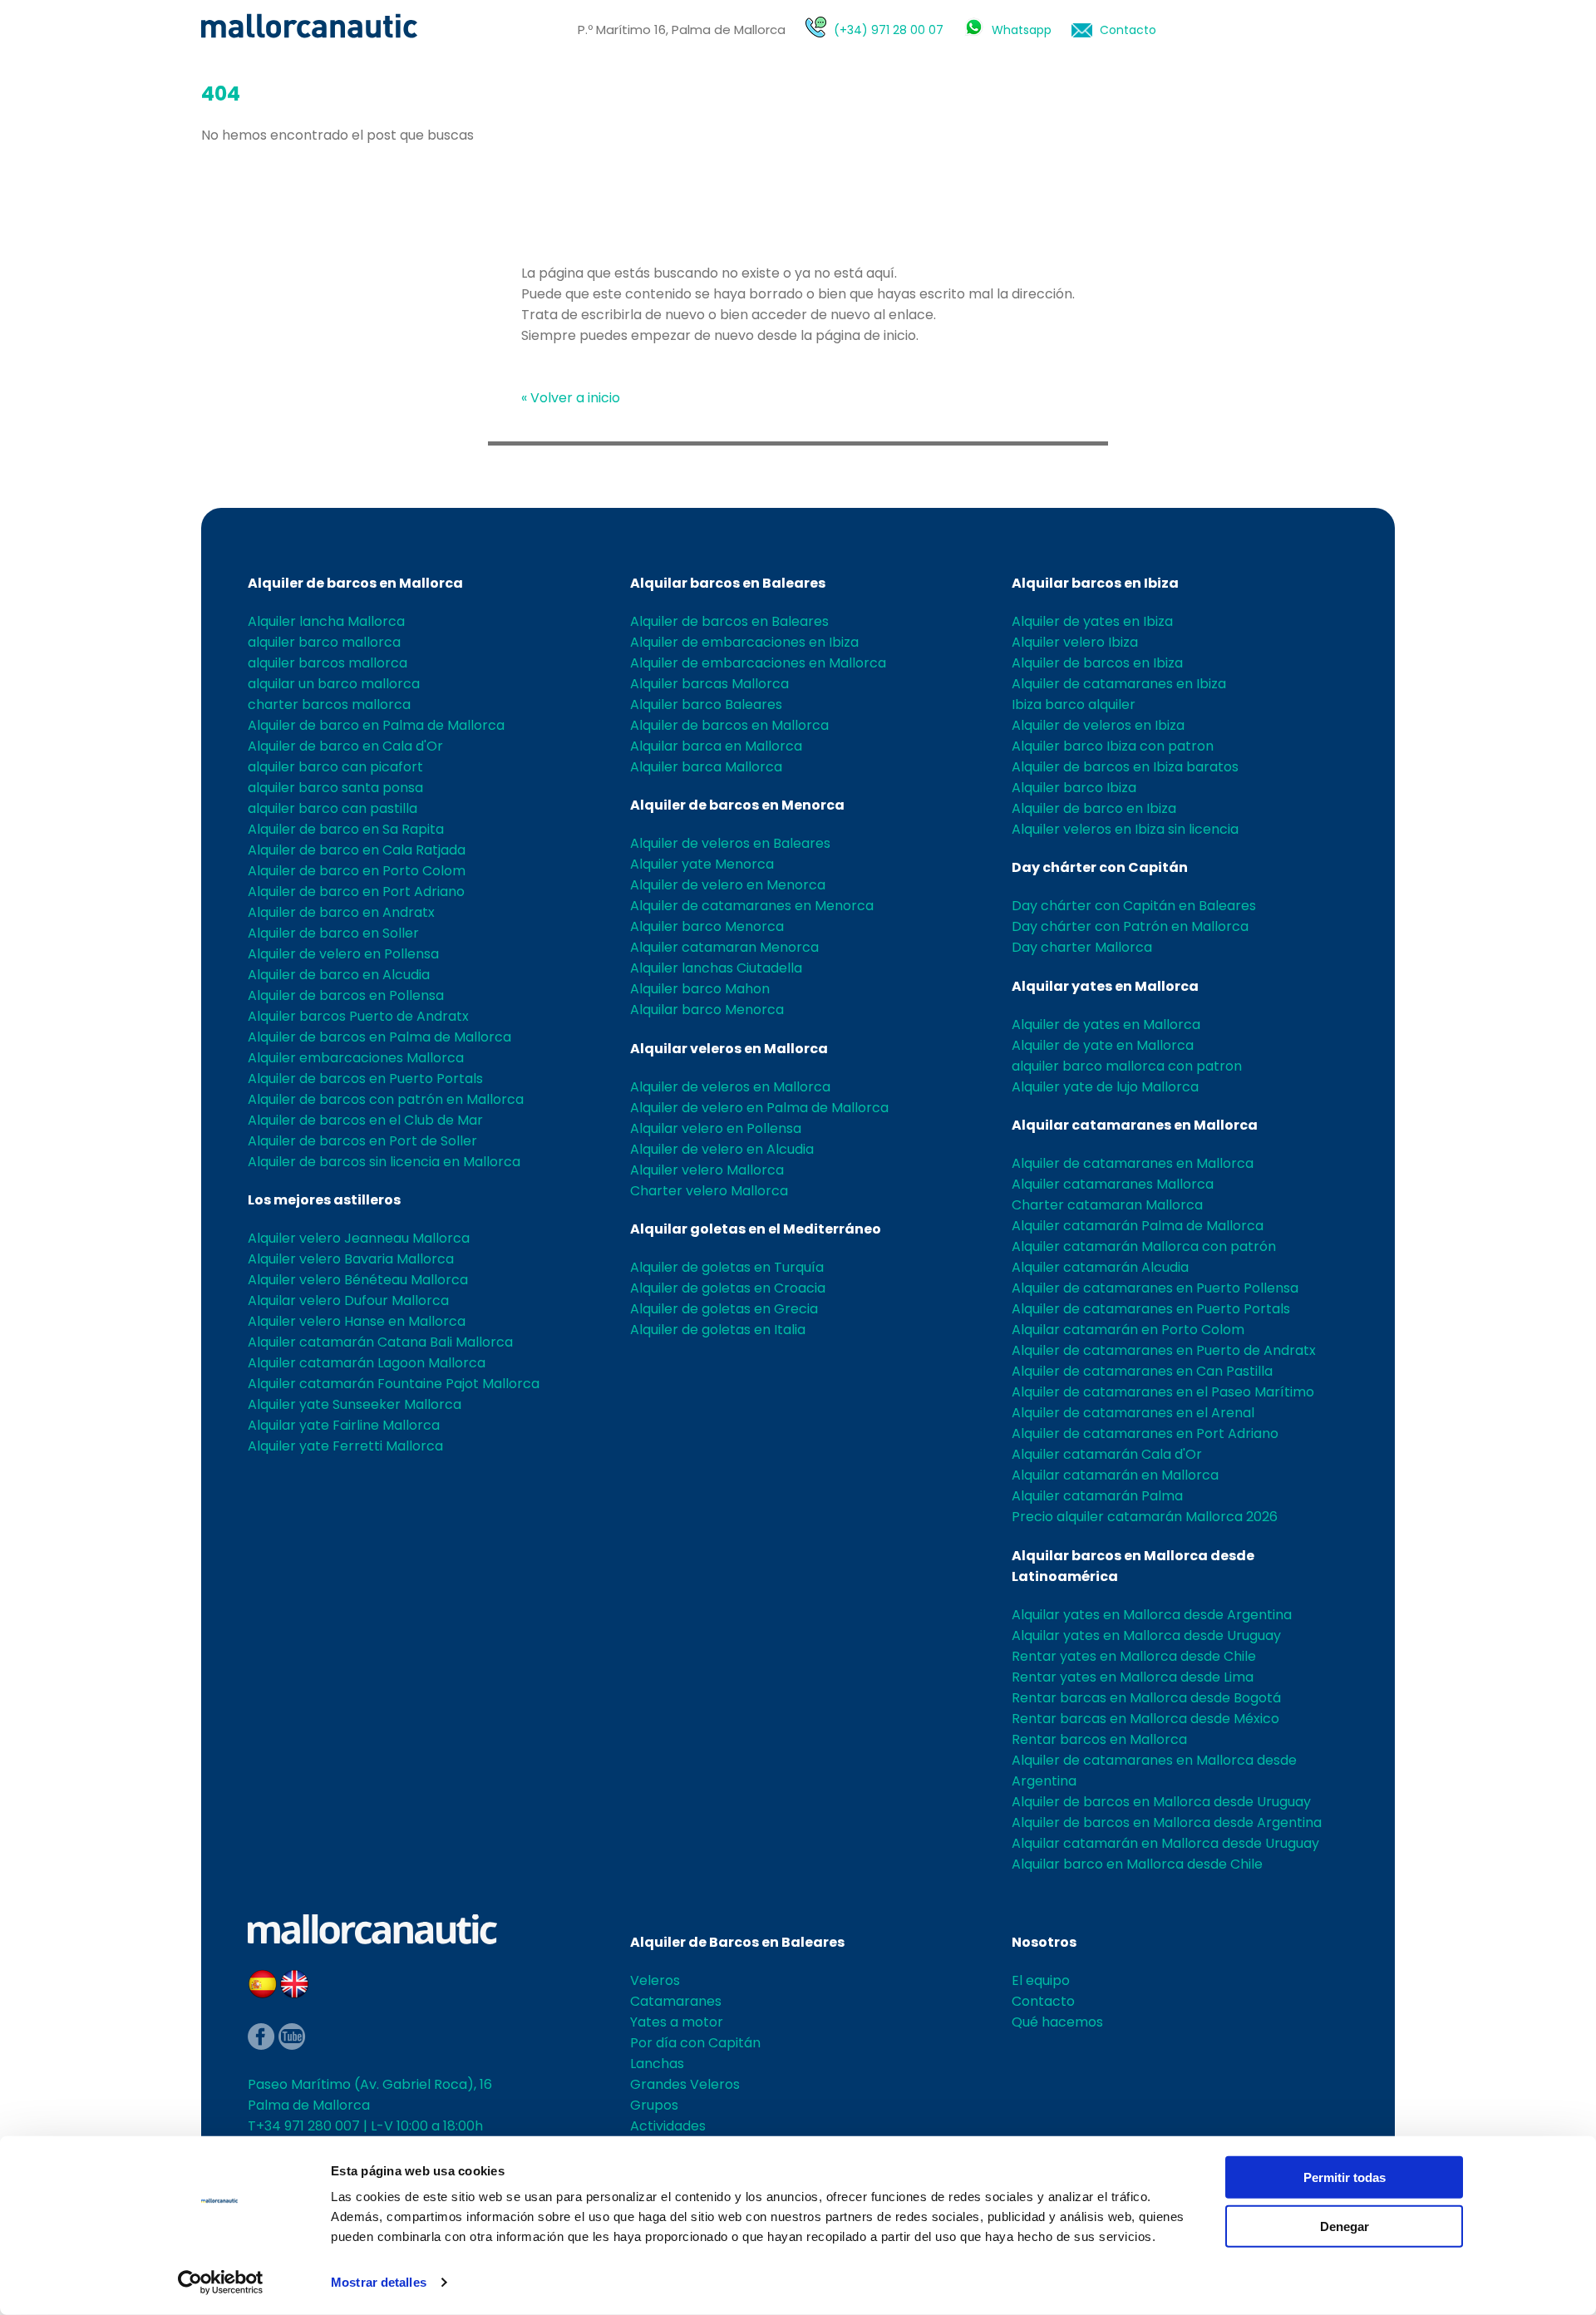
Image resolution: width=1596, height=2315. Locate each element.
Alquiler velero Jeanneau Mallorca (359, 1238)
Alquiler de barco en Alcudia (339, 975)
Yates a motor (677, 2022)
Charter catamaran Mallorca (1107, 1205)
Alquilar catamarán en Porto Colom (1128, 1330)
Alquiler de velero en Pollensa (343, 954)
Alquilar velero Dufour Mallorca (348, 1300)
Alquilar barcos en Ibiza (1095, 583)
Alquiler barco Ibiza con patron (1113, 746)
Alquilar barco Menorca (707, 1010)
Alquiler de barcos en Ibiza (1097, 663)
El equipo (1041, 1980)
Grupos (654, 2105)
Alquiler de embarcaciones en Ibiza (744, 642)
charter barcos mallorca (329, 704)
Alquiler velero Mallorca (707, 1170)
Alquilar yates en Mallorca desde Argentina (1152, 1615)
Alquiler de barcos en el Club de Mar (365, 1120)
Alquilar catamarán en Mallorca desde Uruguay (1165, 1843)
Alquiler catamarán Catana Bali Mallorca (380, 1342)
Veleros (655, 1980)
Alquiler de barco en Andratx (341, 912)
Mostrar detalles (379, 2282)
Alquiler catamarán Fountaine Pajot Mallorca (394, 1384)
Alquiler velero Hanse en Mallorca (357, 1321)
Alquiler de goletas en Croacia (728, 1288)
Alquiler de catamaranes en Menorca (752, 906)
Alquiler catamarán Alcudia (1100, 1267)
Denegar (1345, 2226)
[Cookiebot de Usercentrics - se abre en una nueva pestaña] (221, 2283)
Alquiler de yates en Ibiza (1092, 621)
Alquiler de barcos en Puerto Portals (365, 1079)
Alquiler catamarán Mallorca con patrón (1144, 1246)
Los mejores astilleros (324, 1200)
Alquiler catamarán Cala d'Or (1107, 1454)
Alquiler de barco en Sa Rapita (346, 829)
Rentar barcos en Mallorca (1099, 1739)
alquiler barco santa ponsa (335, 788)
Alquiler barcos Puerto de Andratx (358, 1016)
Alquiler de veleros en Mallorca (730, 1087)
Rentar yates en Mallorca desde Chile (1134, 1656)
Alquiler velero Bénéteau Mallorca (358, 1280)
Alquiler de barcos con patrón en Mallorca (386, 1099)
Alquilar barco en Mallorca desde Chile (1137, 1864)
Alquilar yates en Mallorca (1105, 986)
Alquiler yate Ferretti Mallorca (345, 1446)
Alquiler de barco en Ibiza (1094, 808)
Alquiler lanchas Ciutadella (716, 968)
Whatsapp (1022, 30)
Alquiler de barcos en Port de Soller (362, 1141)
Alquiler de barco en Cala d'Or (345, 746)
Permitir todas (1345, 2177)
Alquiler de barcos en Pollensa (346, 995)
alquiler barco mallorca (324, 642)
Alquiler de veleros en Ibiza (1098, 725)
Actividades (668, 2126)
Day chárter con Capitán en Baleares (1134, 906)
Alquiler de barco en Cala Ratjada (357, 850)
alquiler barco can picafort (335, 767)
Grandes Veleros (685, 2084)
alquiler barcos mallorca (328, 663)
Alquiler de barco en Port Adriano (356, 892)
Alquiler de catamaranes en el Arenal (1133, 1413)
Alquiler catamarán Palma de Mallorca (1138, 1226)
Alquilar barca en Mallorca (716, 746)
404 (221, 94)
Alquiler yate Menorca (702, 864)
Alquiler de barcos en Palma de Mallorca (379, 1037)
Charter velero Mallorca (709, 1191)
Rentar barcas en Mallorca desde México (1145, 1719)
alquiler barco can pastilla (332, 808)
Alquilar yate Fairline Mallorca (344, 1425)
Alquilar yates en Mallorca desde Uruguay (1146, 1635)
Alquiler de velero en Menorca (728, 885)
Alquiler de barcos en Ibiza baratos (1125, 767)
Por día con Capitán (695, 2043)
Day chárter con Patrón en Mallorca (1130, 926)
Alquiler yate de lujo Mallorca (1105, 1087)
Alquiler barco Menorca (707, 926)
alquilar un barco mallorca (334, 684)
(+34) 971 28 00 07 (889, 30)
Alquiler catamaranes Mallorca (1113, 1184)
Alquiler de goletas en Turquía (727, 1267)
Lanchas (657, 2064)
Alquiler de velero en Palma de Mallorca (759, 1108)
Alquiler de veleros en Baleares (730, 843)
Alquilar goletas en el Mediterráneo (756, 1229)
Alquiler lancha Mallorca (326, 621)
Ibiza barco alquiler (1074, 704)
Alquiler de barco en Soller (333, 933)
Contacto (1128, 30)
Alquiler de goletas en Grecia (724, 1309)
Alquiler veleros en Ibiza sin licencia (1125, 829)
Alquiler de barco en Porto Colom (357, 871)
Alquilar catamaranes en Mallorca (1135, 1125)
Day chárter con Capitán (1100, 867)
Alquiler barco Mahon (700, 989)
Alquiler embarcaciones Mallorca (356, 1058)
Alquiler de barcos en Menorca (737, 805)
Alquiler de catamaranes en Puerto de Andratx (1164, 1350)
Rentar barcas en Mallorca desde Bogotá (1146, 1698)
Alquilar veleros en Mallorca (729, 1049)
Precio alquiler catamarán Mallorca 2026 (1145, 1517)
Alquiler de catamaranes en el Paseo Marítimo (1163, 1392)
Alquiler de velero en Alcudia (722, 1149)
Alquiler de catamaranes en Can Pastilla (1142, 1371)
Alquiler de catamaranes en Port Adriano (1145, 1433)
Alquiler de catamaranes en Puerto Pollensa (1155, 1288)
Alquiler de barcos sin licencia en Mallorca (384, 1162)
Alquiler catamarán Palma (1097, 1496)
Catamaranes (676, 2001)
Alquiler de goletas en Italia (718, 1330)
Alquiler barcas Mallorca (709, 684)
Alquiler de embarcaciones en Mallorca (758, 663)
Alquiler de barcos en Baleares (729, 621)
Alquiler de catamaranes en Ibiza (1119, 684)
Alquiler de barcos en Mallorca (355, 583)
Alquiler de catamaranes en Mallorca (1133, 1163)
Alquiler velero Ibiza (1075, 642)
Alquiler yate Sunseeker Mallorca (355, 1404)
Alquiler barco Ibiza (1074, 788)
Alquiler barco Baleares (706, 704)
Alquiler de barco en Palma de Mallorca (376, 725)
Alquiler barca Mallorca (706, 767)
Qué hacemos (1057, 2022)
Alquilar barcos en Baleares (728, 583)
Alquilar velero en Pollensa (716, 1128)
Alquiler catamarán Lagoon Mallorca (367, 1363)
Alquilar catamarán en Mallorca (1115, 1475)
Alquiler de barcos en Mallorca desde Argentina (1167, 1822)
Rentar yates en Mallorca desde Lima (1133, 1677)
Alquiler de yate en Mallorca (1103, 1045)
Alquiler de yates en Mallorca (1106, 1025)
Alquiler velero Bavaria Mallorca (351, 1259)
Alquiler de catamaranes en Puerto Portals (1151, 1309)
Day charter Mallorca (1082, 947)
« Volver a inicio (571, 398)
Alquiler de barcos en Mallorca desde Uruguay (1161, 1802)
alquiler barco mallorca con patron (1127, 1066)
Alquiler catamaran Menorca (724, 947)
